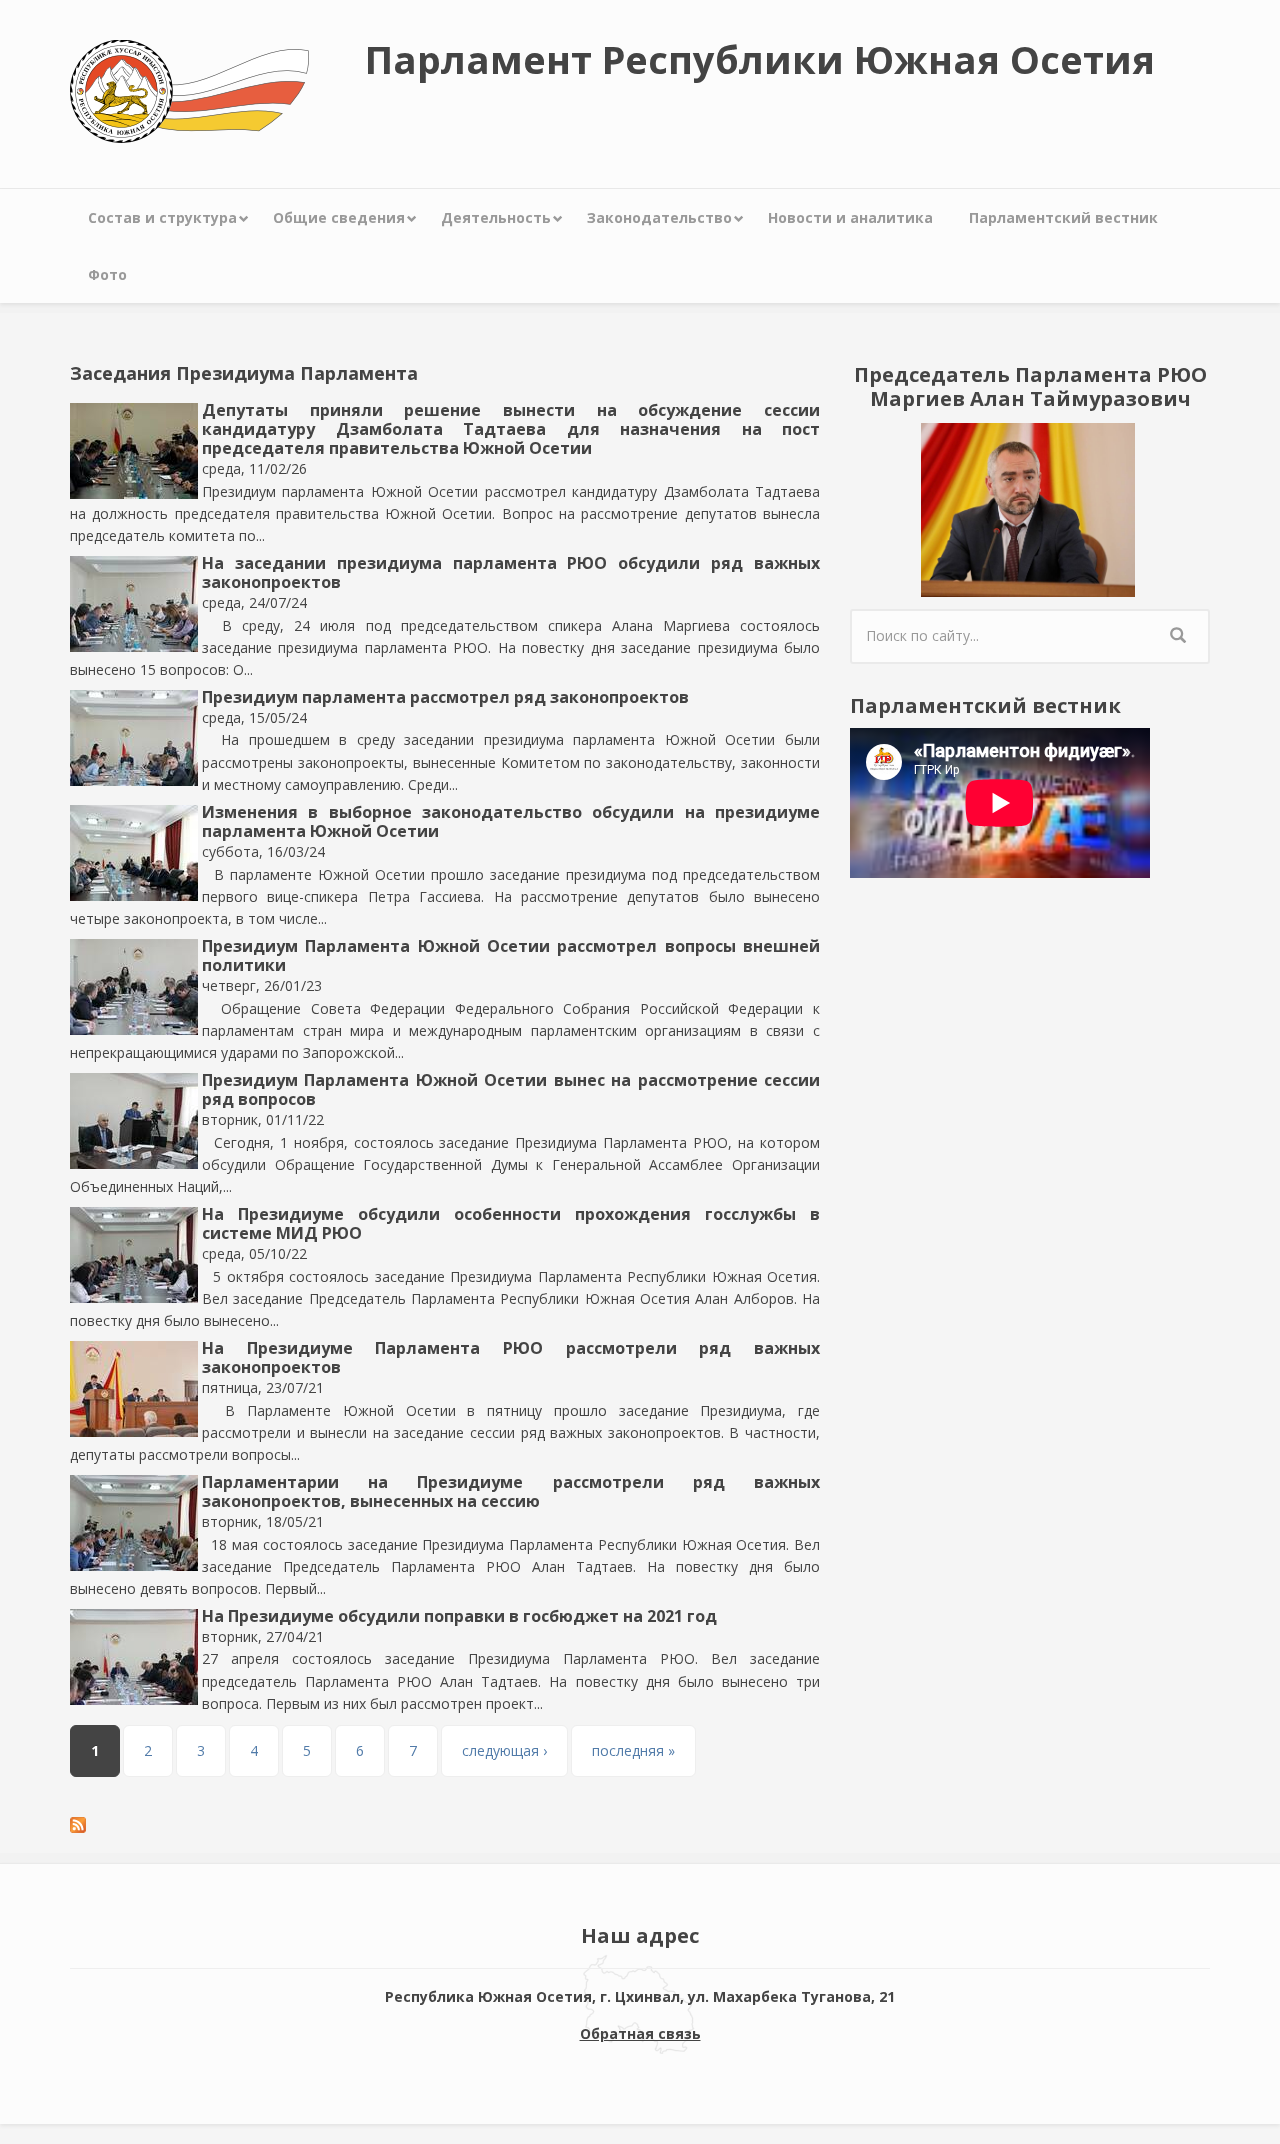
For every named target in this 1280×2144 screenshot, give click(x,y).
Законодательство (659, 217)
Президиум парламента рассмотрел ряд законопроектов (445, 697)
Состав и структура (162, 217)
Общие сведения (339, 217)
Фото (107, 274)
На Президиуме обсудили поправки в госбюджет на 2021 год (459, 1616)
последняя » (633, 1750)
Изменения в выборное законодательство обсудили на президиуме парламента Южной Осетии (511, 821)
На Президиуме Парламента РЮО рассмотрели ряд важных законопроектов (511, 1357)
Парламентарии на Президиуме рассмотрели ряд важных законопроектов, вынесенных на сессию (511, 1491)
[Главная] (189, 89)
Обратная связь (640, 2033)
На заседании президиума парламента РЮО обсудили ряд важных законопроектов (511, 572)
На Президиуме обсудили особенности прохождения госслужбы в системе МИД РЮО (511, 1223)
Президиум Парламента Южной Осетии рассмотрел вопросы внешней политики (511, 955)
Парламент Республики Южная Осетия (760, 59)
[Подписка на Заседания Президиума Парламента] (445, 1825)
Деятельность (496, 217)
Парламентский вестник (1063, 217)
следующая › (504, 1750)
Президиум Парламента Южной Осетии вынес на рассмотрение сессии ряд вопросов (511, 1089)
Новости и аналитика (850, 217)
